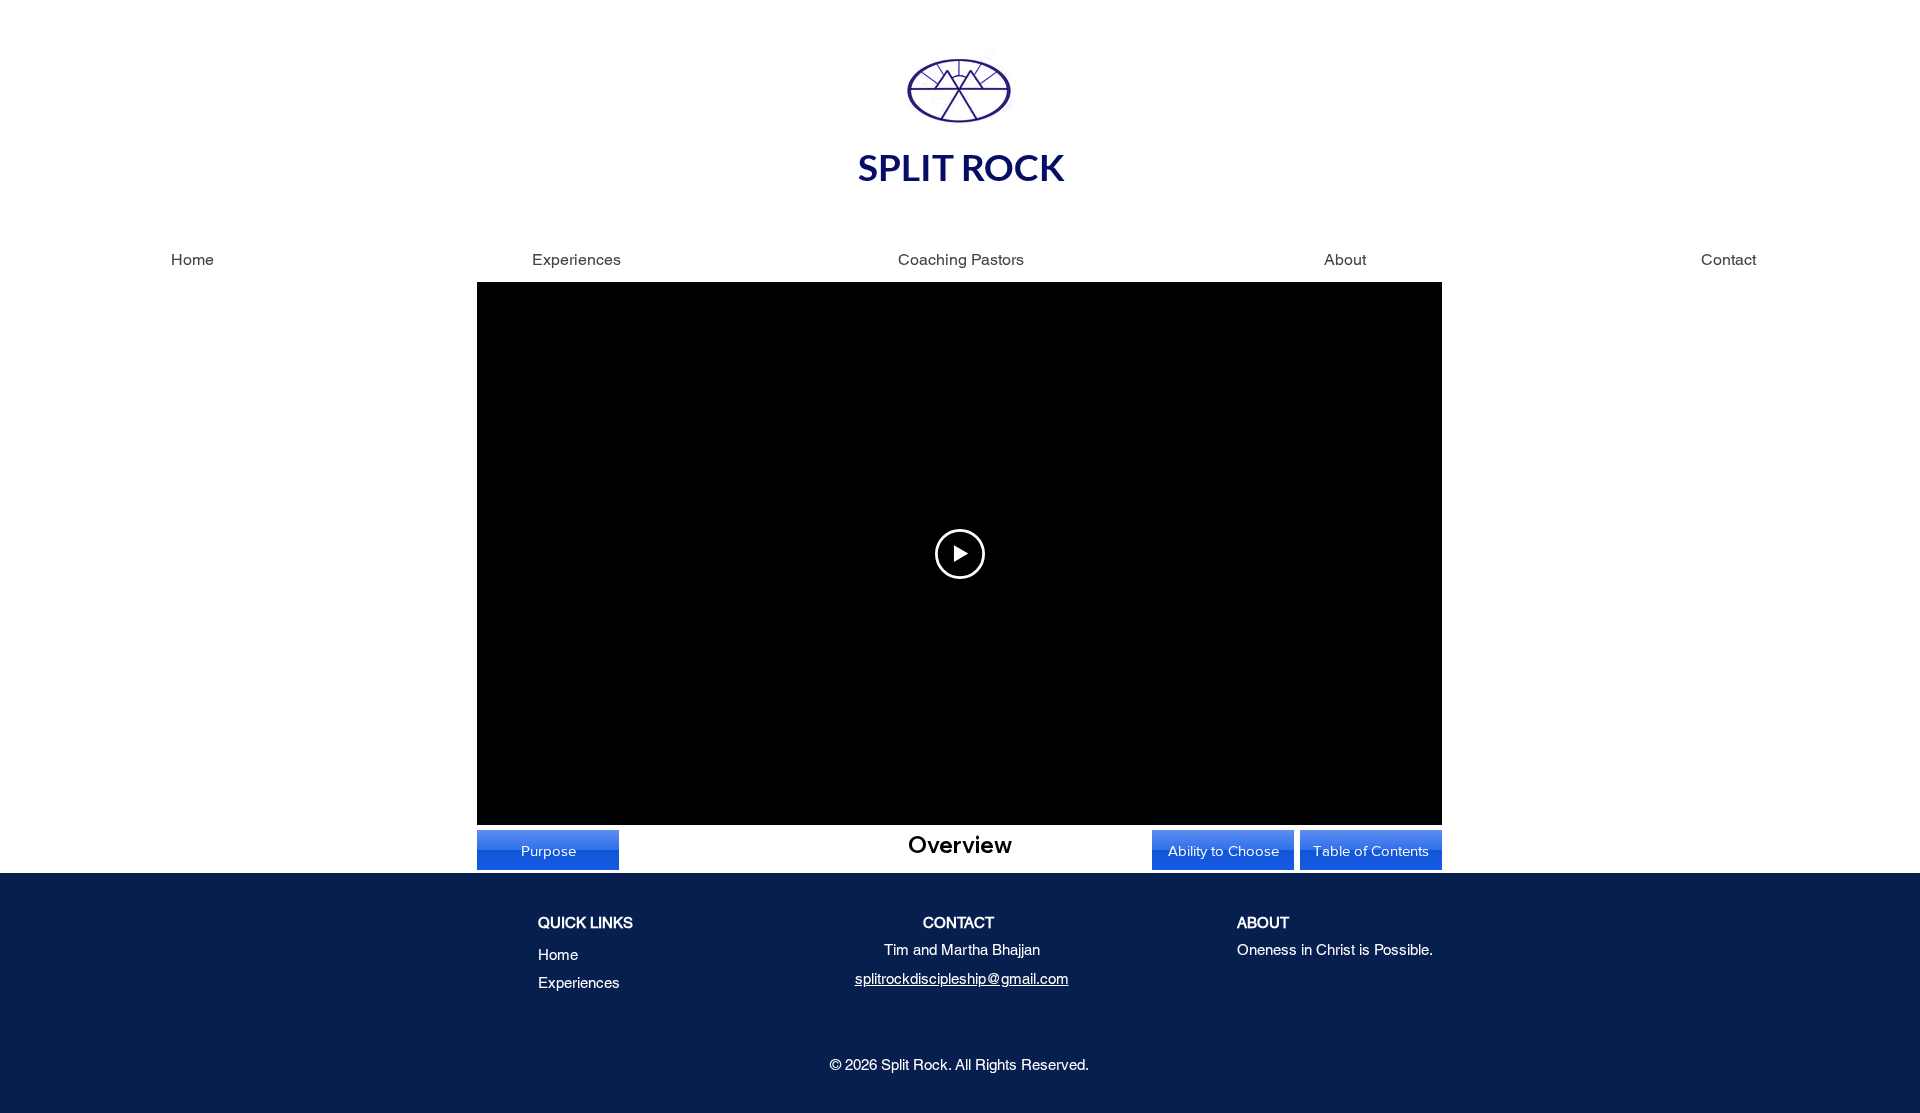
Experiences (579, 982)
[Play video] (960, 554)
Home (558, 954)
